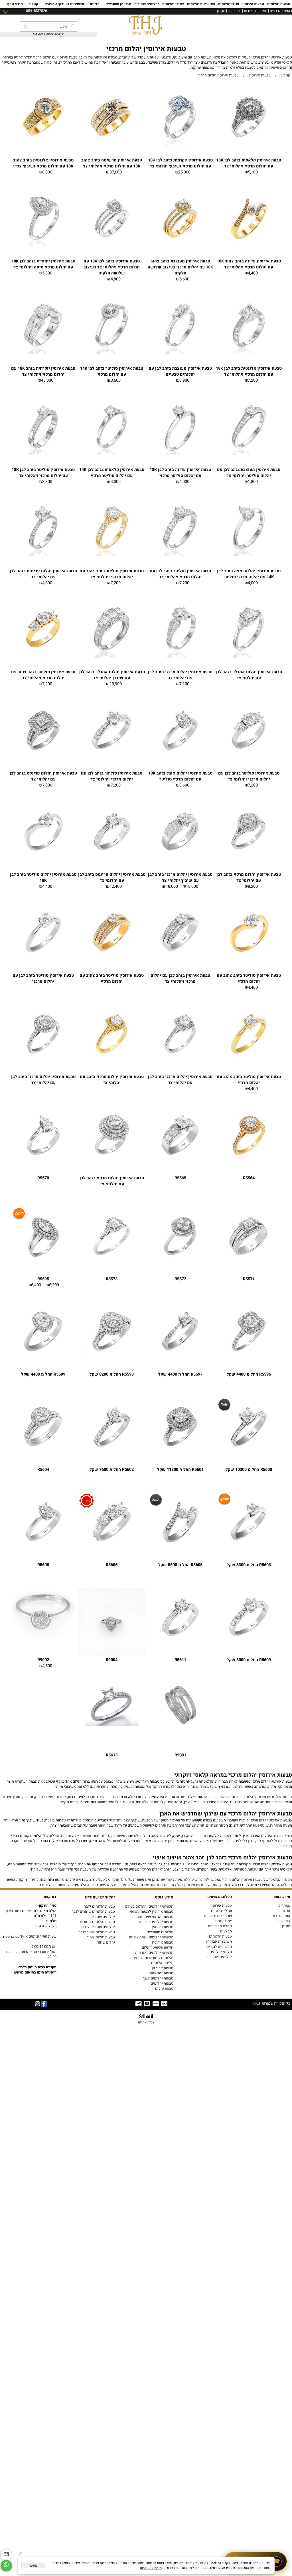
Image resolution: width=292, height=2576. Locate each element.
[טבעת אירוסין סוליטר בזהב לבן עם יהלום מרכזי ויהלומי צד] (180, 555)
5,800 (47, 273)
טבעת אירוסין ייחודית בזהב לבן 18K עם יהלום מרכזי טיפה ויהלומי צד (43, 264)
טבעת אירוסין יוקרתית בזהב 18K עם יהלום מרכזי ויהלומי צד (43, 371)
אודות (248, 11)
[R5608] (43, 1549)
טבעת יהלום (164, 1989)
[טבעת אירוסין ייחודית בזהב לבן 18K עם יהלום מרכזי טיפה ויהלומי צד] (43, 246)
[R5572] (180, 1263)
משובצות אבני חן (219, 1942)
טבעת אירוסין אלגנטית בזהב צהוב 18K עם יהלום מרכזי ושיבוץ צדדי (43, 163)
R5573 (112, 1279)
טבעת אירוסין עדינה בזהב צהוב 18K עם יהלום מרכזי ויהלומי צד (249, 264)
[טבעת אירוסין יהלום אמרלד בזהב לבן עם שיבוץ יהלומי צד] (112, 656)
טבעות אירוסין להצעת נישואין (151, 1912)
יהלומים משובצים (160, 1932)
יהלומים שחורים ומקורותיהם (152, 1958)
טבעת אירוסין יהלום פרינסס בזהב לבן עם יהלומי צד (43, 574)
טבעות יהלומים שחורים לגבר (93, 1912)
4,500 (47, 1666)
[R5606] (112, 1549)
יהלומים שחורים (147, 4)
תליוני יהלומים (221, 1952)
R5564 (249, 1178)
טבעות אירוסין (253, 4)
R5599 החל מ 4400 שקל (43, 1374)
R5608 (43, 1565)
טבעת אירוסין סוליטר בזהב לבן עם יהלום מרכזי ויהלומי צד (180, 574)
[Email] (6, 2555)
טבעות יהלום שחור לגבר (97, 1932)
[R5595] (43, 1263)
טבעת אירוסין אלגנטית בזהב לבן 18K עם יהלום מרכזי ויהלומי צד (249, 371)
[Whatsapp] (6, 2566)
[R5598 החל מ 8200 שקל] (112, 1359)
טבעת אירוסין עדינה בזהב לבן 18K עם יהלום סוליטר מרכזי (180, 473)
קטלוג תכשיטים (220, 1926)
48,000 (47, 380)
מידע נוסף (15, 4)
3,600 (116, 380)
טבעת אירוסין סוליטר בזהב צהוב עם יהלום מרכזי (249, 978)
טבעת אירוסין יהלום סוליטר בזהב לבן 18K (43, 877)
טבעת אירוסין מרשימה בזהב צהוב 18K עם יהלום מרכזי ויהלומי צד (112, 163)
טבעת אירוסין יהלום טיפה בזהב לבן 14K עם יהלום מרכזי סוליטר (249, 574)
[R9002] (43, 1641)
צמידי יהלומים (173, 4)
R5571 (249, 1279)
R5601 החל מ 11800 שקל (180, 1470)
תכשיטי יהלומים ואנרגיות (154, 1953)
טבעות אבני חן (163, 1968)
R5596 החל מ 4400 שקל (249, 1374)
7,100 (184, 684)
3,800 (47, 482)
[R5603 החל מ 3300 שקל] (249, 1549)
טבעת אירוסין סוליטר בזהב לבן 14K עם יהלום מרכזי (112, 371)
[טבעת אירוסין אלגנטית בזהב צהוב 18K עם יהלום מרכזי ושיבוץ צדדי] (43, 145)
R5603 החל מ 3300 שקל (249, 1565)
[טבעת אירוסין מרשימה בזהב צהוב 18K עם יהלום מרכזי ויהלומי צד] (112, 145)
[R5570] (43, 1162)
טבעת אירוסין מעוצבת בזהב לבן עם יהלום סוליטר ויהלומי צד (249, 473)
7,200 (253, 380)
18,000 (192, 886)
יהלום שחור (106, 1942)
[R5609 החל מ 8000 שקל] (249, 1644)
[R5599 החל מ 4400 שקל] (43, 1359)
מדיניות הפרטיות (151, 2568)
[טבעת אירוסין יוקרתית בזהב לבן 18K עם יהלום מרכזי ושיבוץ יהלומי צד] (180, 145)
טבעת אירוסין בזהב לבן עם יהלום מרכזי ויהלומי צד (180, 978)
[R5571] (249, 1263)
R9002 (43, 1660)
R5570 (43, 1178)
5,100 (253, 172)
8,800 (47, 172)
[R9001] (180, 1725)
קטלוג (34, 4)
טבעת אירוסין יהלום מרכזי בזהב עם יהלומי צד (112, 1080)
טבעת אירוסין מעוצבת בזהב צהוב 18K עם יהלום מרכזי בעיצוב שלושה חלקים (180, 267)
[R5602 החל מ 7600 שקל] (112, 1454)
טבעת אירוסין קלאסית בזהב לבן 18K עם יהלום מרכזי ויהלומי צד (249, 163)
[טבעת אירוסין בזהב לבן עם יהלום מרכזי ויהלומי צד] (180, 960)
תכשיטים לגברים (219, 1947)
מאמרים (261, 11)
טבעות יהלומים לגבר (100, 1906)
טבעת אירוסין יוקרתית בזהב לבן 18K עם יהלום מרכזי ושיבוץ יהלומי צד (180, 163)
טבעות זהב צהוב (161, 1973)
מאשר (33, 2565)
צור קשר (234, 11)
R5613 (112, 1755)
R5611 (180, 1660)
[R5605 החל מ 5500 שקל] (180, 1549)
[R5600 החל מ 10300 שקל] (249, 1454)
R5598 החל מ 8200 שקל (112, 1374)
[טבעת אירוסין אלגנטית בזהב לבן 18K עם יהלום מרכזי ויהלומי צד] (249, 353)
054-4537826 (46, 1926)
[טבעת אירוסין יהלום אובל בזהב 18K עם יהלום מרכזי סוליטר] (180, 758)
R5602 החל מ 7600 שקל (112, 1470)
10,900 (116, 684)
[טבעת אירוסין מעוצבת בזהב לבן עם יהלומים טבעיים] (180, 353)
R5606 (112, 1565)
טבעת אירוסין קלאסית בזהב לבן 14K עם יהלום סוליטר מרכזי (112, 473)
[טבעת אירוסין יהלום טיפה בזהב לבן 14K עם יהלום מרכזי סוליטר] (249, 555)
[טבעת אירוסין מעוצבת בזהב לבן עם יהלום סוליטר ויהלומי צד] (249, 454)
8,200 (253, 886)
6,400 (36, 1285)
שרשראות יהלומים (201, 4)
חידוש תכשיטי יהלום (158, 1948)
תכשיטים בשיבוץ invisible (64, 4)
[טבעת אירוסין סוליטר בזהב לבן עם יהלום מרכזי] (43, 960)
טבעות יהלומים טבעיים (156, 1922)
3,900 (184, 380)
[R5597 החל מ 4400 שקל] (180, 1359)
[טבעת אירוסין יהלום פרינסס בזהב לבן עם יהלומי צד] (43, 555)
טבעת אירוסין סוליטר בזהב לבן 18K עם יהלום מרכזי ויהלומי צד (43, 473)
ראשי (288, 11)
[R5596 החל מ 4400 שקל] (249, 1359)
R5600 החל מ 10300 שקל (249, 1470)
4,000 (184, 482)
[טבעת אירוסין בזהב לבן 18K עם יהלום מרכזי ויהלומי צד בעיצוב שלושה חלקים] (112, 246)
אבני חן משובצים (118, 4)
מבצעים (276, 11)
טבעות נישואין (163, 1927)
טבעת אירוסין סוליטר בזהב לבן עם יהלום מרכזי (43, 978)
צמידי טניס (224, 1921)
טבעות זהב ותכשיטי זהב (155, 1917)
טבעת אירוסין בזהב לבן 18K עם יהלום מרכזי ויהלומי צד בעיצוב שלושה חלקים (112, 267)
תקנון (221, 11)
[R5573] (112, 1263)
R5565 (180, 1178)
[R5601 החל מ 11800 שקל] (180, 1454)
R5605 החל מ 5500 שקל (180, 1565)
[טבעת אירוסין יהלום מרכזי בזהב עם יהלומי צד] (112, 1061)
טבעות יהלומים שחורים (97, 1922)
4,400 (253, 273)
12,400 (116, 886)
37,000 (116, 172)
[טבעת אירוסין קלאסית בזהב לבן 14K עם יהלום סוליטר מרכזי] (112, 454)
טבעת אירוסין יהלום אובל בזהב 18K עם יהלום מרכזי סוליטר (180, 776)
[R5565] (180, 1162)
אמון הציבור (281, 1916)
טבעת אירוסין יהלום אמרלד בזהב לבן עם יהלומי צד (249, 675)
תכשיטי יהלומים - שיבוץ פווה (151, 1937)
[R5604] (43, 1454)
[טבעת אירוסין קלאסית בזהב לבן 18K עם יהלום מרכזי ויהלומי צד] (249, 145)
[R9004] (112, 1655)
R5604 (43, 1470)
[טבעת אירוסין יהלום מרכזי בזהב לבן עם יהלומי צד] (180, 656)
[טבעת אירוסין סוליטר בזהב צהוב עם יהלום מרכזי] (249, 960)
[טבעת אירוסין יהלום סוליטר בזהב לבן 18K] (43, 859)
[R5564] (249, 1162)
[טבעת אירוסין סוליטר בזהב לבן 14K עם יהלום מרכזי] (112, 353)
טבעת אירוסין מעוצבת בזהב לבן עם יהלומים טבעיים (180, 371)
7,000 (47, 785)
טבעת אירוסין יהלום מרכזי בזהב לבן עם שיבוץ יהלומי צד (180, 877)
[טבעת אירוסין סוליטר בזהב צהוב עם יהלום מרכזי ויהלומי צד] (112, 555)
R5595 (43, 1279)
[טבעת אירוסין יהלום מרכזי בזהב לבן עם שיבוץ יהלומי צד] (180, 859)
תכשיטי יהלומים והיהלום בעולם (149, 1906)
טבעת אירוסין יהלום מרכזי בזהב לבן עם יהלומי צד (180, 675)
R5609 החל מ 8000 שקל (249, 1660)
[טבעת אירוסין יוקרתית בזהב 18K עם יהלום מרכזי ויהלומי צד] (43, 353)
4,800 (116, 279)
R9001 (180, 1755)
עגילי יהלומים (229, 4)
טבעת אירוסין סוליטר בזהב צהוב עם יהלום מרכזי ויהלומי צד (112, 574)
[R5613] (112, 1725)
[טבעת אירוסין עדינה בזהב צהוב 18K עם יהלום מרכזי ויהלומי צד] (249, 246)
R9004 (112, 1660)
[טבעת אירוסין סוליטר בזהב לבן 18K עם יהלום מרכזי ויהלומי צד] (43, 454)
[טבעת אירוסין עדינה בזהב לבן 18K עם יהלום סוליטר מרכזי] (180, 454)
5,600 (184, 279)
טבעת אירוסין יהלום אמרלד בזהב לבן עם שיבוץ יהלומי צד (112, 675)
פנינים (95, 4)
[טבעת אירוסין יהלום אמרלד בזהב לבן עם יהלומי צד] (249, 656)
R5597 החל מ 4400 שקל (180, 1374)
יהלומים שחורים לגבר (99, 1927)
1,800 (253, 482)
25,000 (184, 172)
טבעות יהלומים (279, 4)
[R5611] (180, 1644)
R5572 (180, 1279)
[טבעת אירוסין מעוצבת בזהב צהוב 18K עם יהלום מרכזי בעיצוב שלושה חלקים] (180, 246)
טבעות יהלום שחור (101, 1937)
